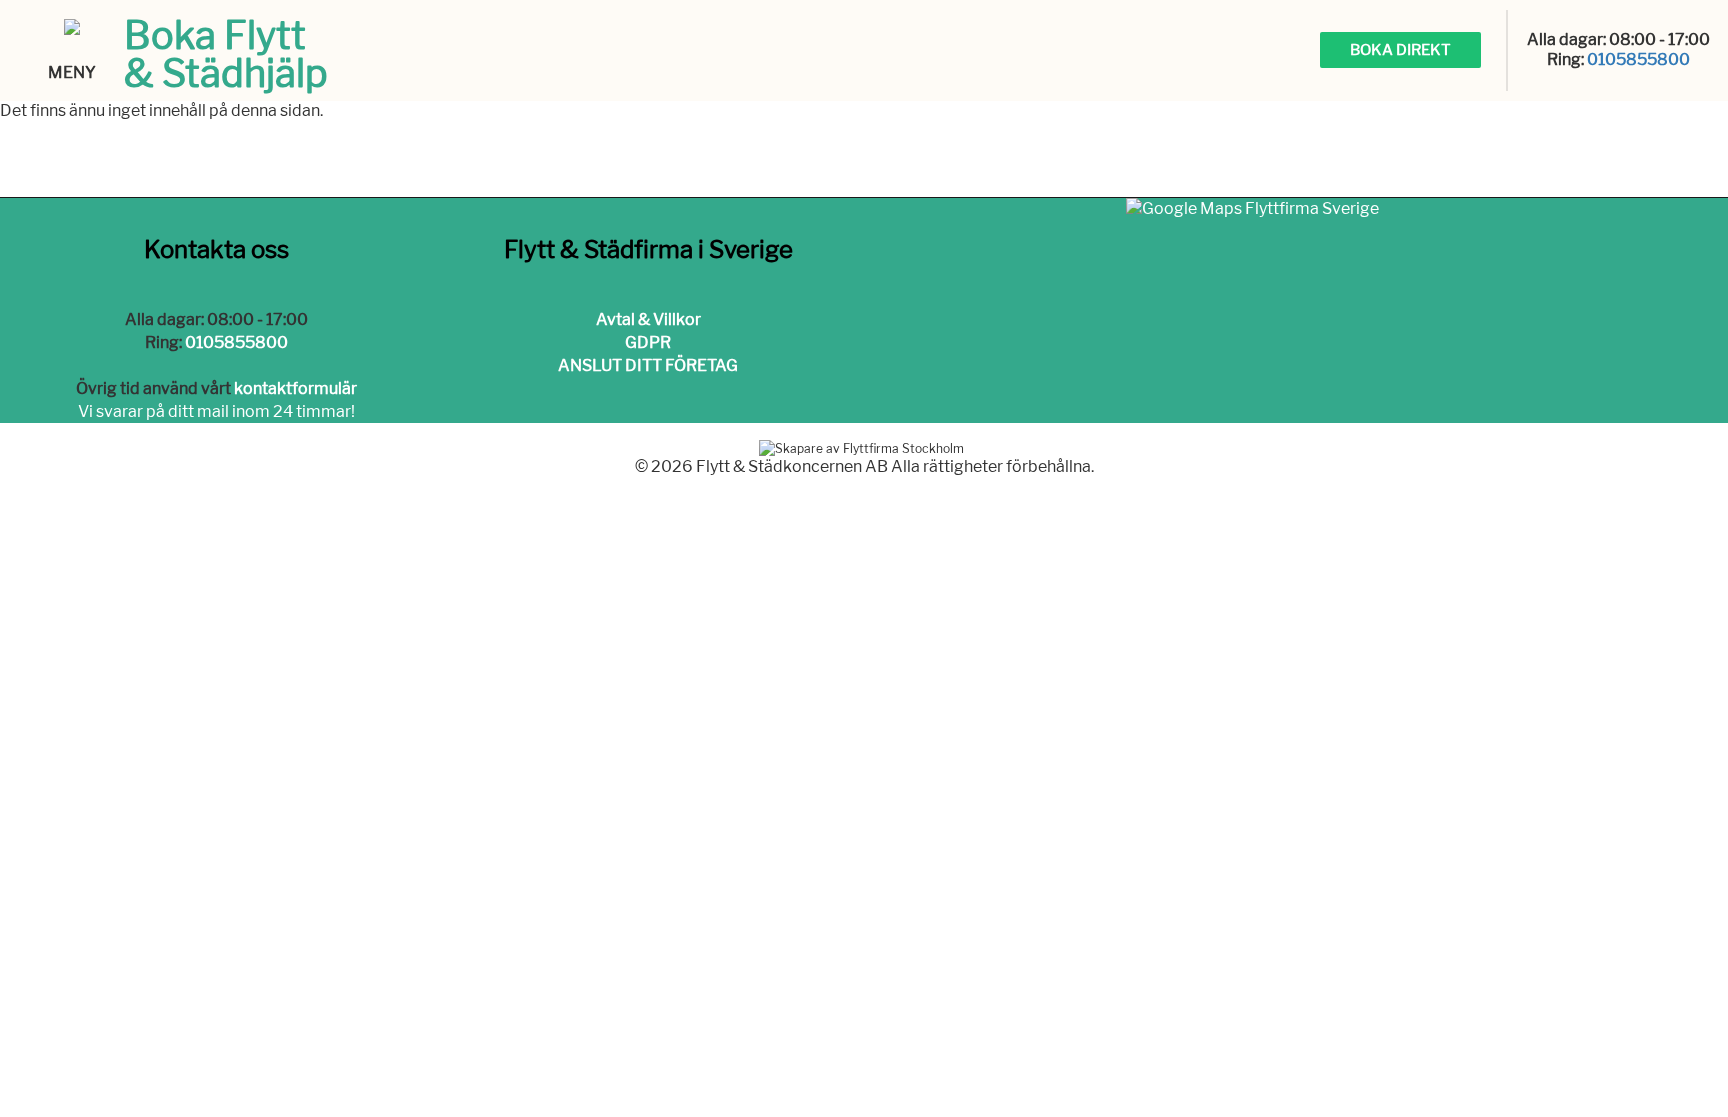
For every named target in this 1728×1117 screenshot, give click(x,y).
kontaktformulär (295, 388)
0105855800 (1638, 59)
